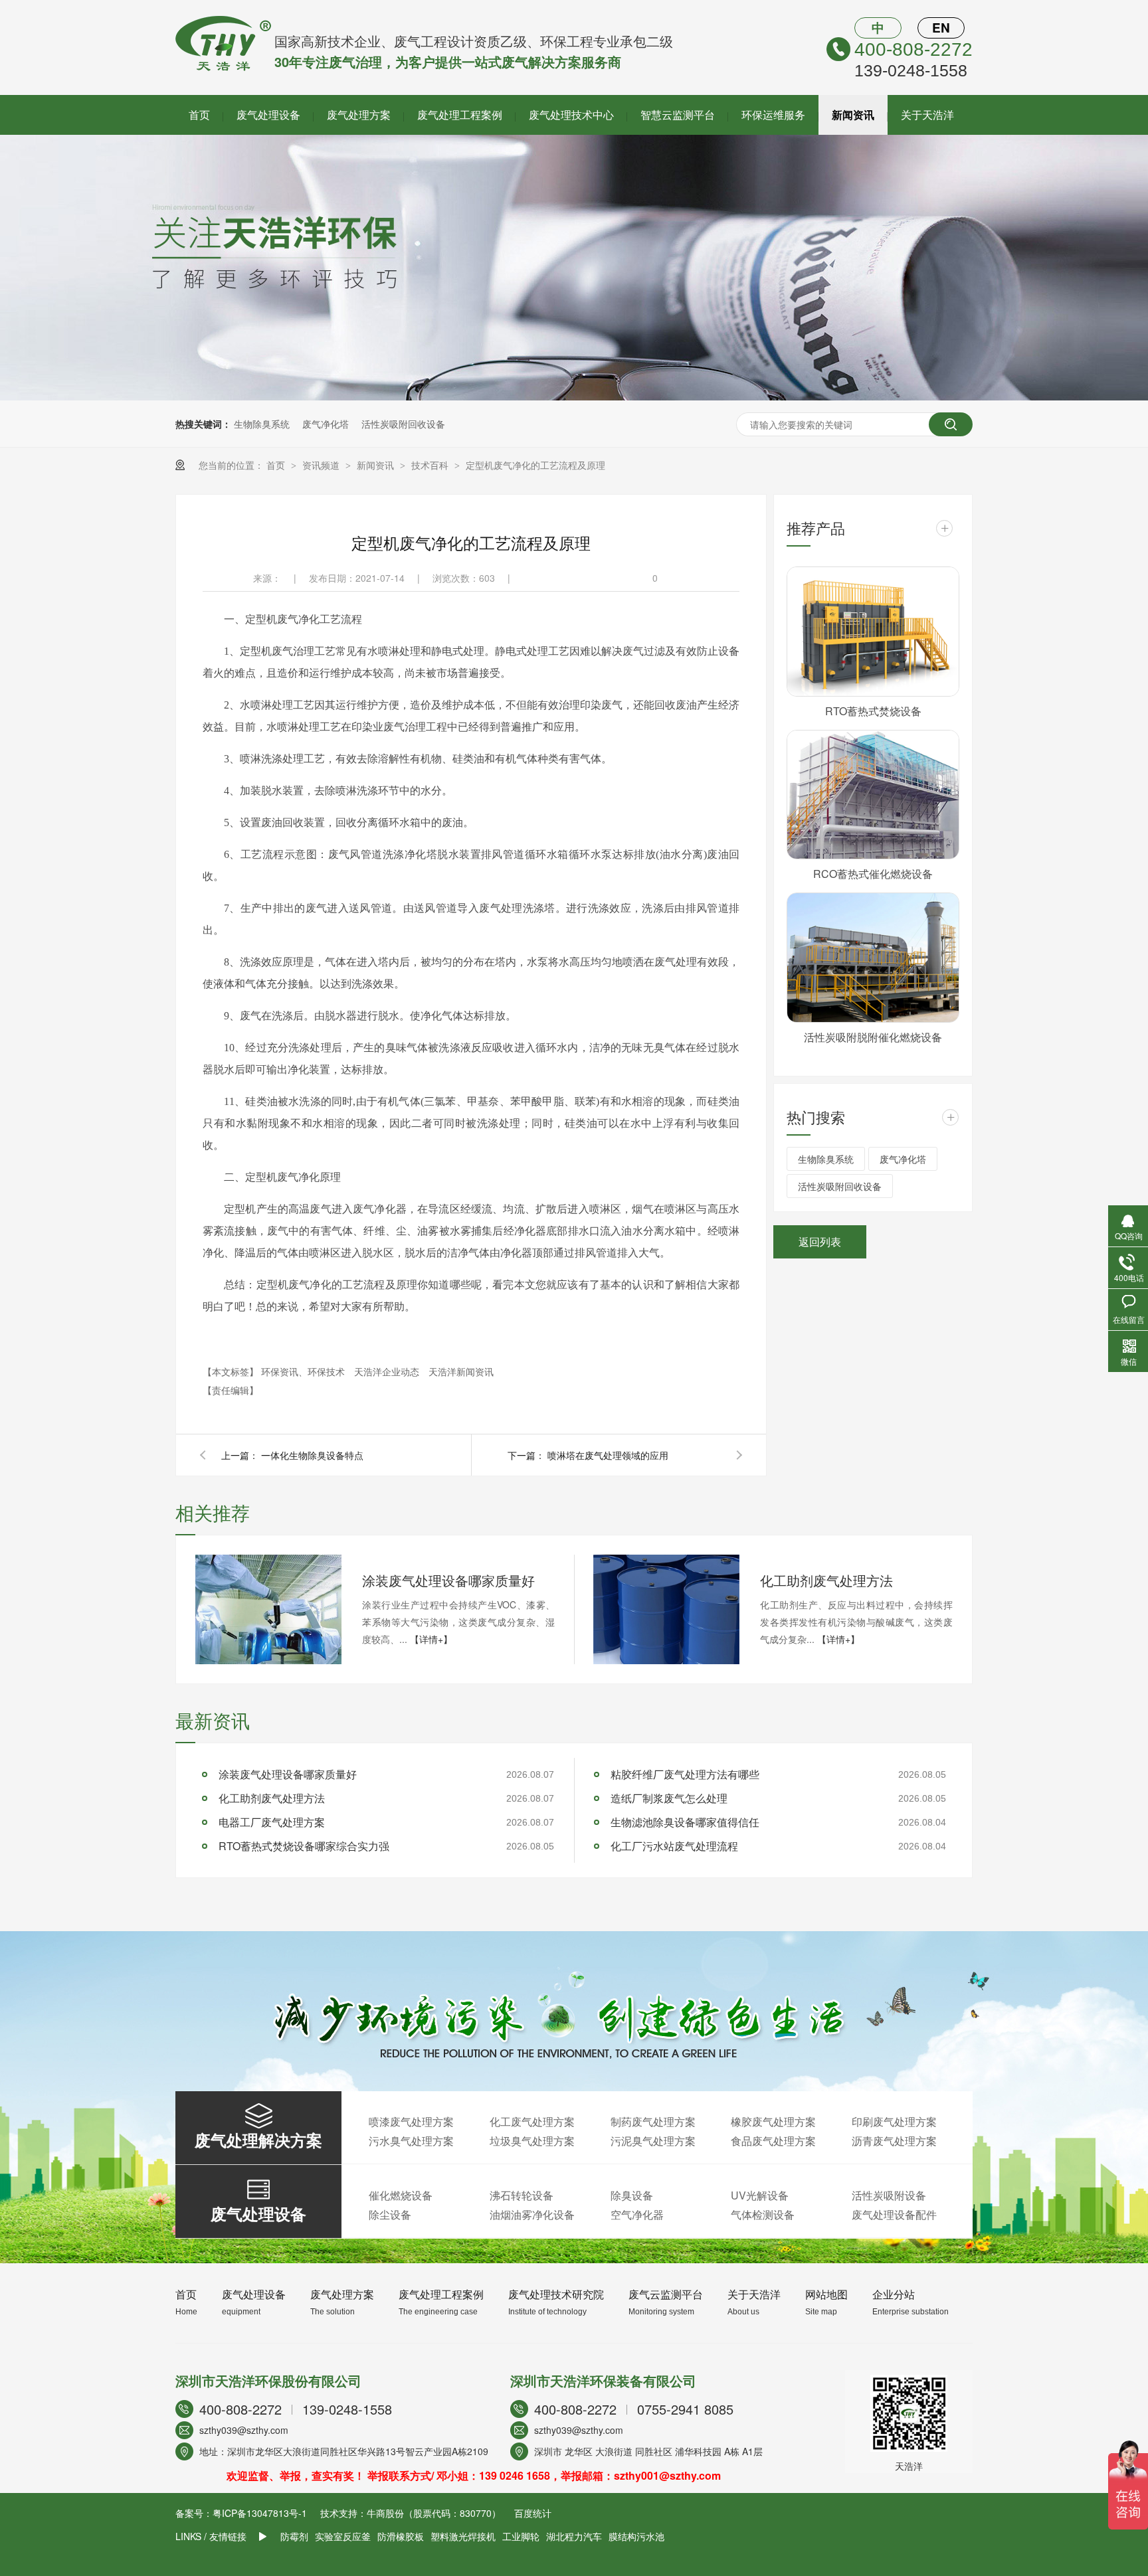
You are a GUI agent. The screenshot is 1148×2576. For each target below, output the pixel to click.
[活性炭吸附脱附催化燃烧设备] (873, 958)
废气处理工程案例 (460, 115)
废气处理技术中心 (571, 115)
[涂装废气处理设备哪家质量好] (268, 1609)
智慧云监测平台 (678, 115)
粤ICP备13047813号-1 (260, 2513)
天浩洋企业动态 (388, 1371)
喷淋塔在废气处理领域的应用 (608, 1455)
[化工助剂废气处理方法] (666, 1609)
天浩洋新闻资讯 (461, 1371)
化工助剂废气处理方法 (826, 1580)
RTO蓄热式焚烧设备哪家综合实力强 (304, 1846)
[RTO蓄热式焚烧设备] (873, 632)
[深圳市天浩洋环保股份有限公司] (223, 67)
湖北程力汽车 (574, 2536)
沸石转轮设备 (522, 2195)
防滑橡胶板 (401, 2536)
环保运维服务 (773, 115)
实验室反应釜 (343, 2536)
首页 (199, 115)
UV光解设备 (760, 2195)
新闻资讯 (853, 115)
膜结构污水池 (636, 2536)
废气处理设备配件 (894, 2214)
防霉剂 (294, 2536)
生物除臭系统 (262, 424)
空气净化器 (637, 2214)
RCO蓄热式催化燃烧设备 (873, 874)
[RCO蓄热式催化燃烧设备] (873, 795)
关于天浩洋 (927, 115)
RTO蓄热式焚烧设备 (873, 711)
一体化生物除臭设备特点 (312, 1455)
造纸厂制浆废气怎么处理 (669, 1798)
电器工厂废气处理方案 (272, 1822)
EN (941, 28)
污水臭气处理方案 (411, 2141)
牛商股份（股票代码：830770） (434, 2513)
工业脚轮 (521, 2536)
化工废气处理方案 (532, 2121)
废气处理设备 (268, 115)
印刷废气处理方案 (894, 2121)
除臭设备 (632, 2195)
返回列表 (820, 1242)
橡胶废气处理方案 (773, 2121)
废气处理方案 (359, 115)
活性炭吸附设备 (889, 2195)
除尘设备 (390, 2214)
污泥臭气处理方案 (653, 2141)
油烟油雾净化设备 (532, 2214)
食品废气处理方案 (773, 2141)
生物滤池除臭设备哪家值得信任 (685, 1822)
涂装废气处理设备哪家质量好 (448, 1580)
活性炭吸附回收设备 (403, 424)
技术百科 (431, 465)
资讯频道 (322, 465)
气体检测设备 (763, 2214)
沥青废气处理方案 (894, 2141)
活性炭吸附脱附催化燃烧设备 (873, 1037)
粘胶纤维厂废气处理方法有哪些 (685, 1774)
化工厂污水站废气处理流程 (674, 1846)
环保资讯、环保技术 (304, 1371)
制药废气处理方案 (653, 2121)
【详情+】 (431, 1639)
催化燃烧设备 (401, 2195)
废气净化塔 (326, 424)
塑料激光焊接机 (463, 2536)
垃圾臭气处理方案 (532, 2141)
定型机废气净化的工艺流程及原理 (535, 465)
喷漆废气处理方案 (411, 2121)
